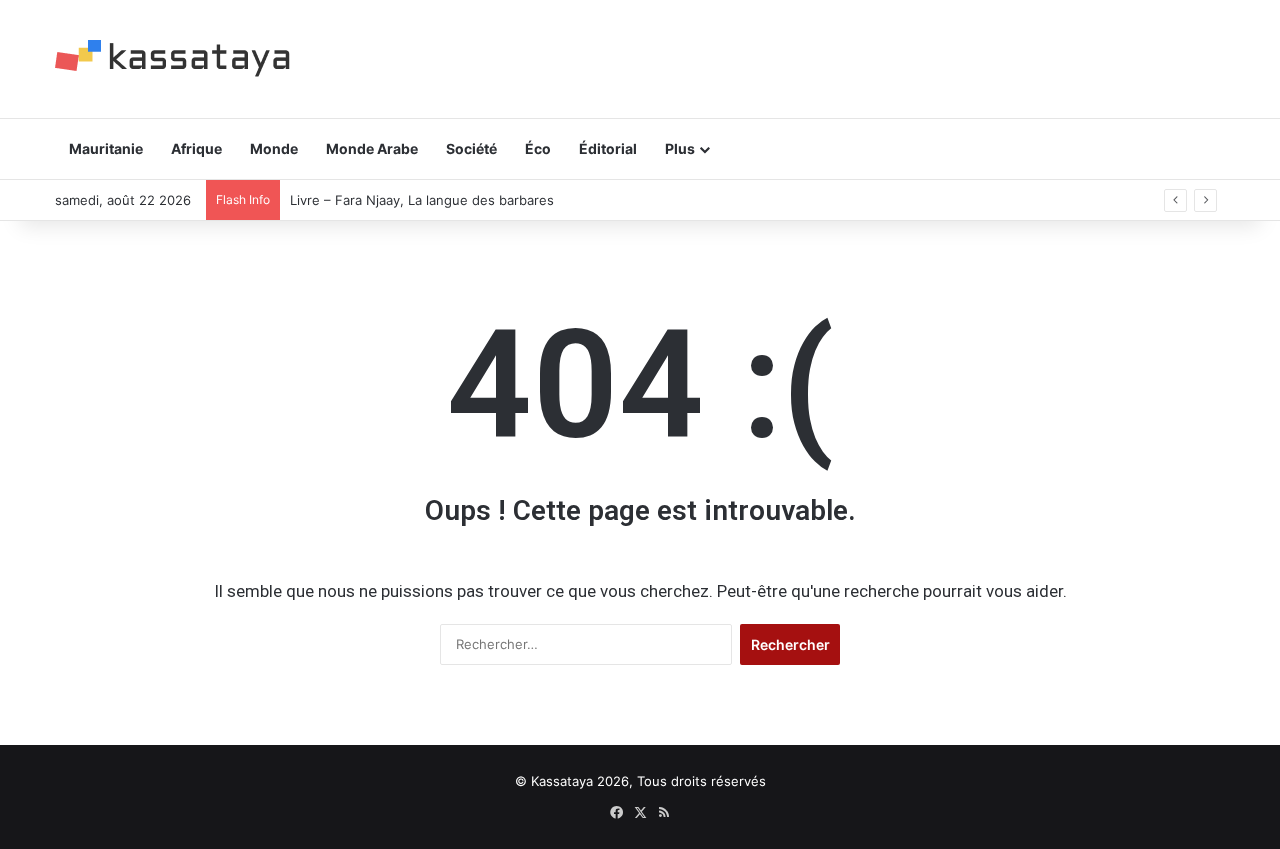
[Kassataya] (172, 58)
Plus (680, 148)
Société (471, 148)
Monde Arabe (372, 148)
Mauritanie (106, 148)
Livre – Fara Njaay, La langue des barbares (422, 200)
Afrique (196, 148)
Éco (538, 148)
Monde (274, 148)
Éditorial (608, 148)
